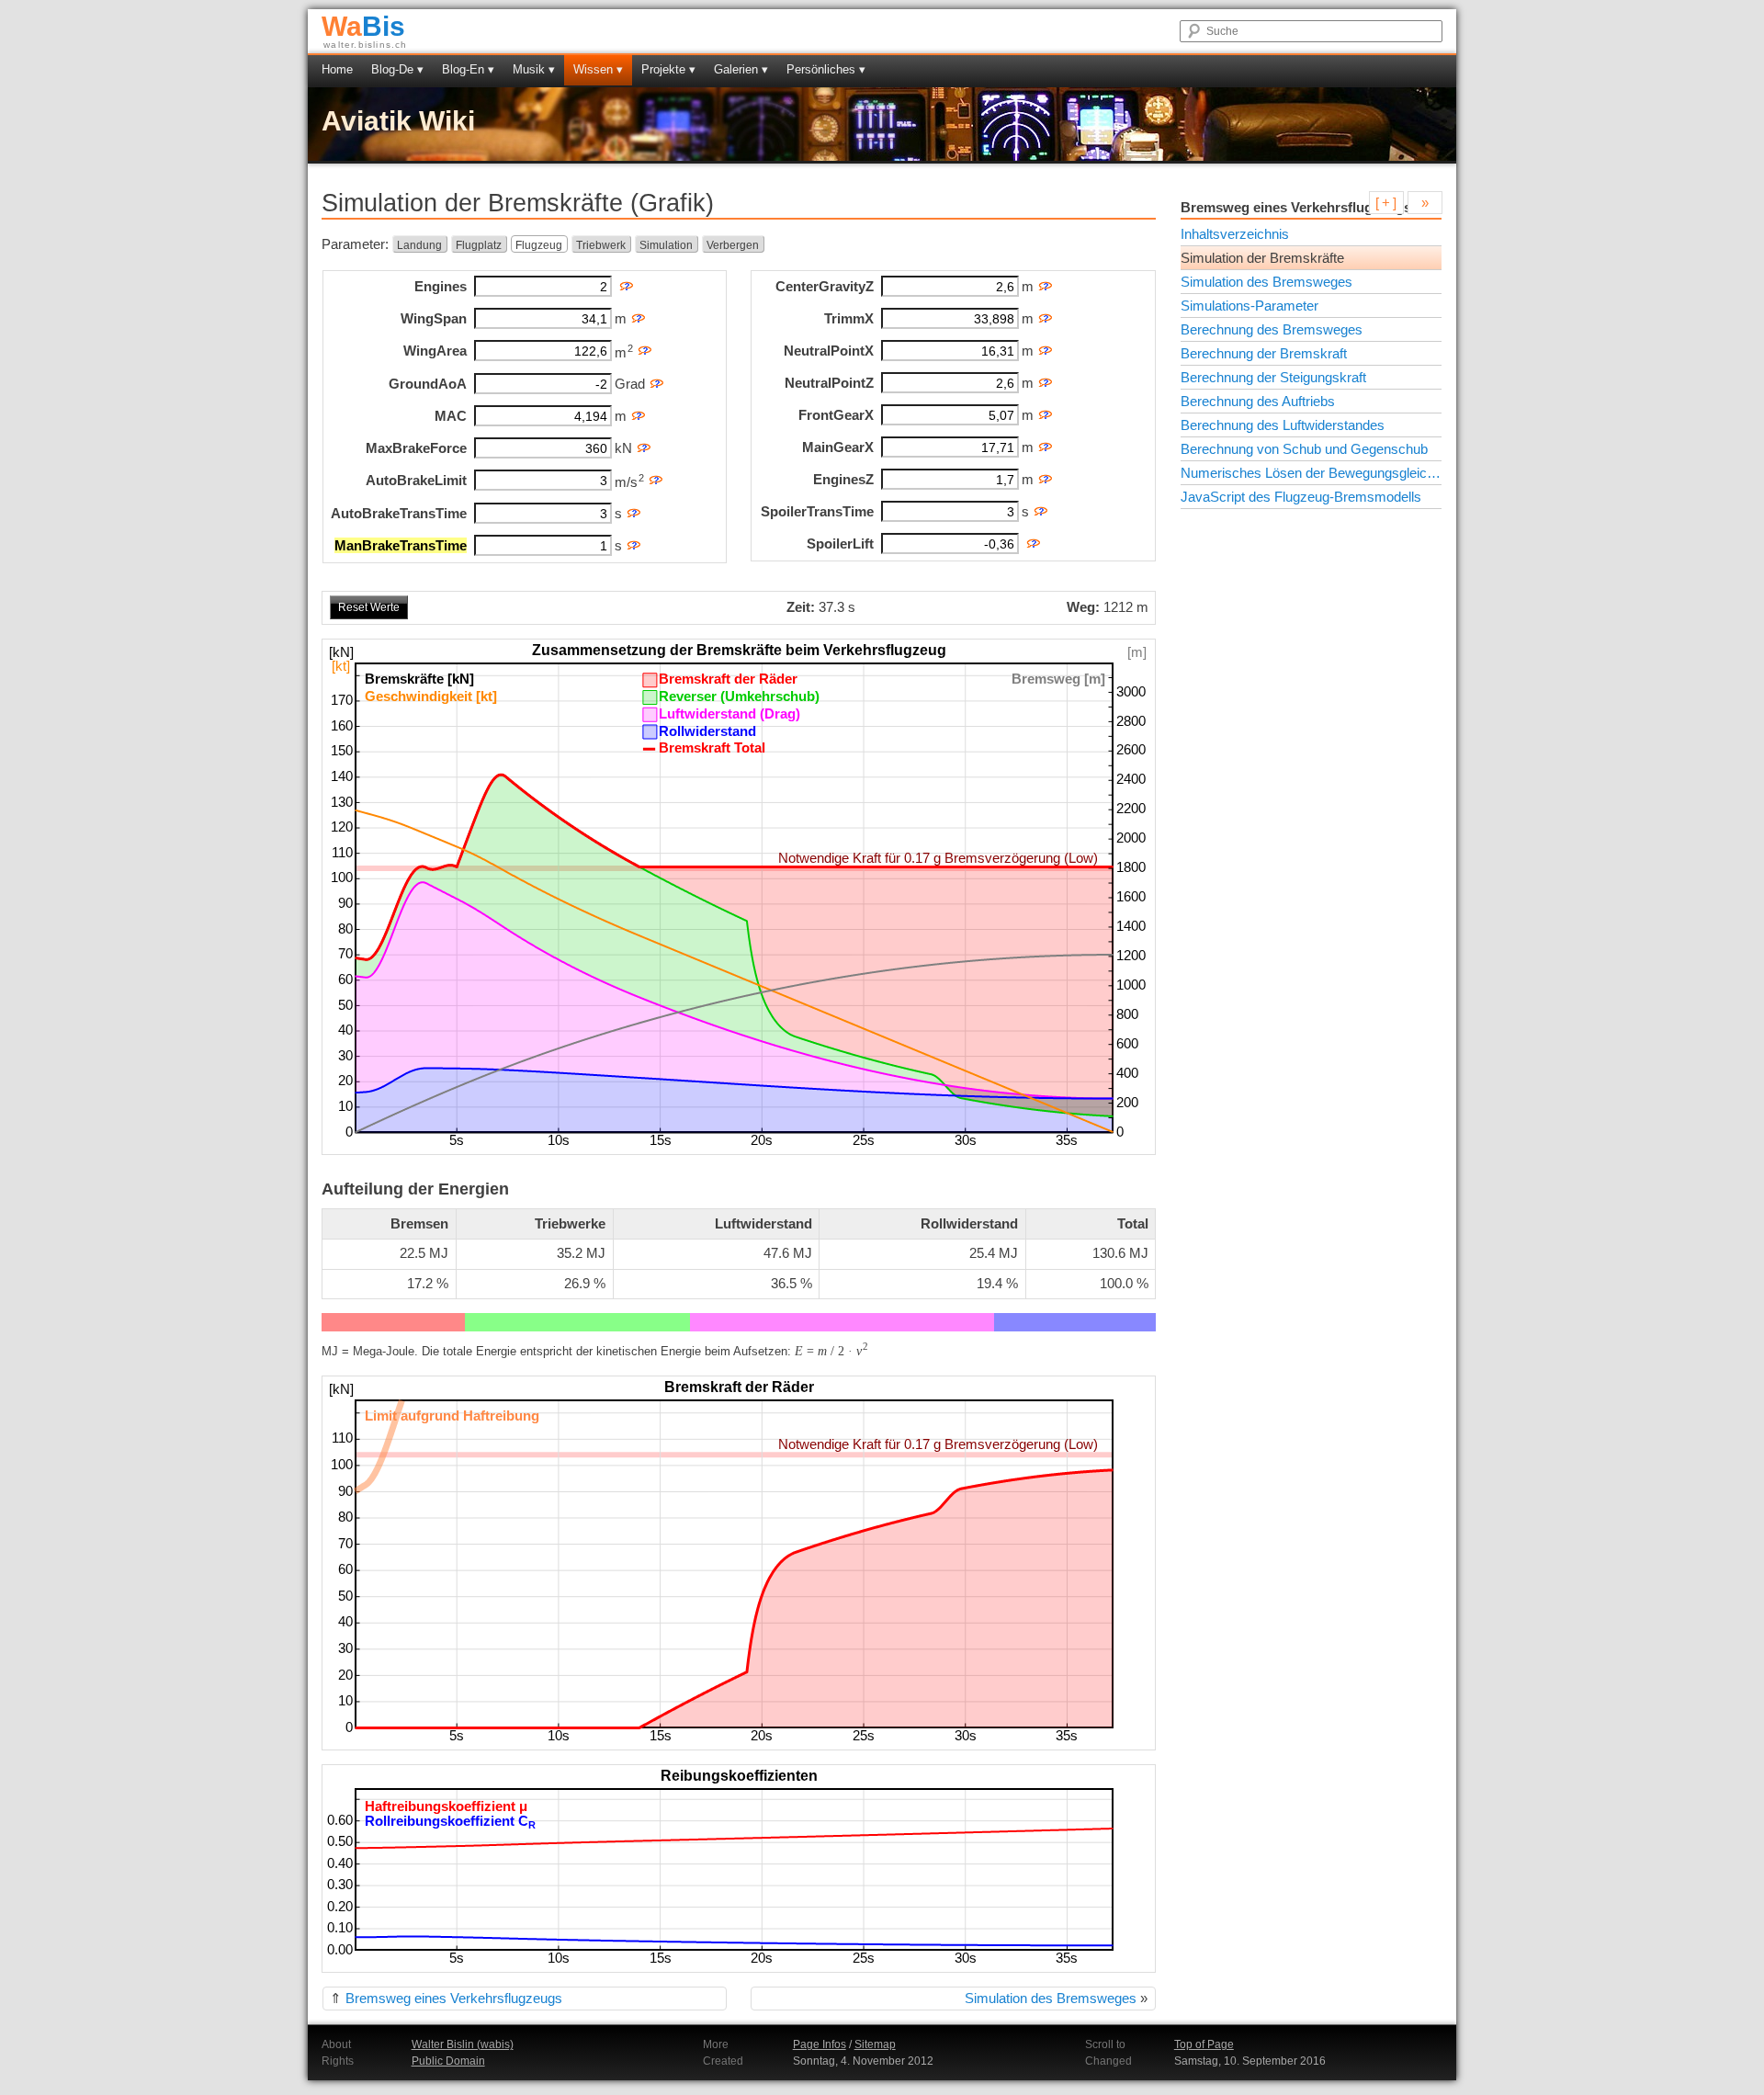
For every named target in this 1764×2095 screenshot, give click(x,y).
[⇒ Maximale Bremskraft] (644, 444)
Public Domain (448, 2061)
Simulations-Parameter (1249, 306)
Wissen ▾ (598, 69)
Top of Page (1204, 2044)
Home (337, 69)
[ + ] (1386, 203)
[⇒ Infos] (645, 347)
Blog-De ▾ (397, 69)
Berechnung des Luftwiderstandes (1283, 425)
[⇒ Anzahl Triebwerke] (626, 283)
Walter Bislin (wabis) (463, 2044)
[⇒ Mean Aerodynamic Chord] (638, 412)
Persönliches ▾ (826, 69)
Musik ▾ (534, 69)
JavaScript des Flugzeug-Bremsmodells (1301, 497)
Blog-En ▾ (468, 69)
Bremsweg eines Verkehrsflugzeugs (454, 1998)
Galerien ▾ (741, 69)
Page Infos (820, 2044)
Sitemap (875, 2044)
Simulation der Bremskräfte (1262, 258)
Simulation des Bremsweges (1051, 1998)
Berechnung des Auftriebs (1258, 401)
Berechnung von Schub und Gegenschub (1304, 449)
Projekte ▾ (668, 69)
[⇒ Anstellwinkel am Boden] (656, 380)
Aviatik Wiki (398, 121)
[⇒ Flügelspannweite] (638, 315)
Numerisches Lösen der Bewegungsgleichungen (1311, 473)
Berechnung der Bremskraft (1264, 353)
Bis (363, 26)
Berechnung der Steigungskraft (1273, 377)
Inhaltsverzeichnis (1235, 234)
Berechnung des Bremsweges (1272, 329)
